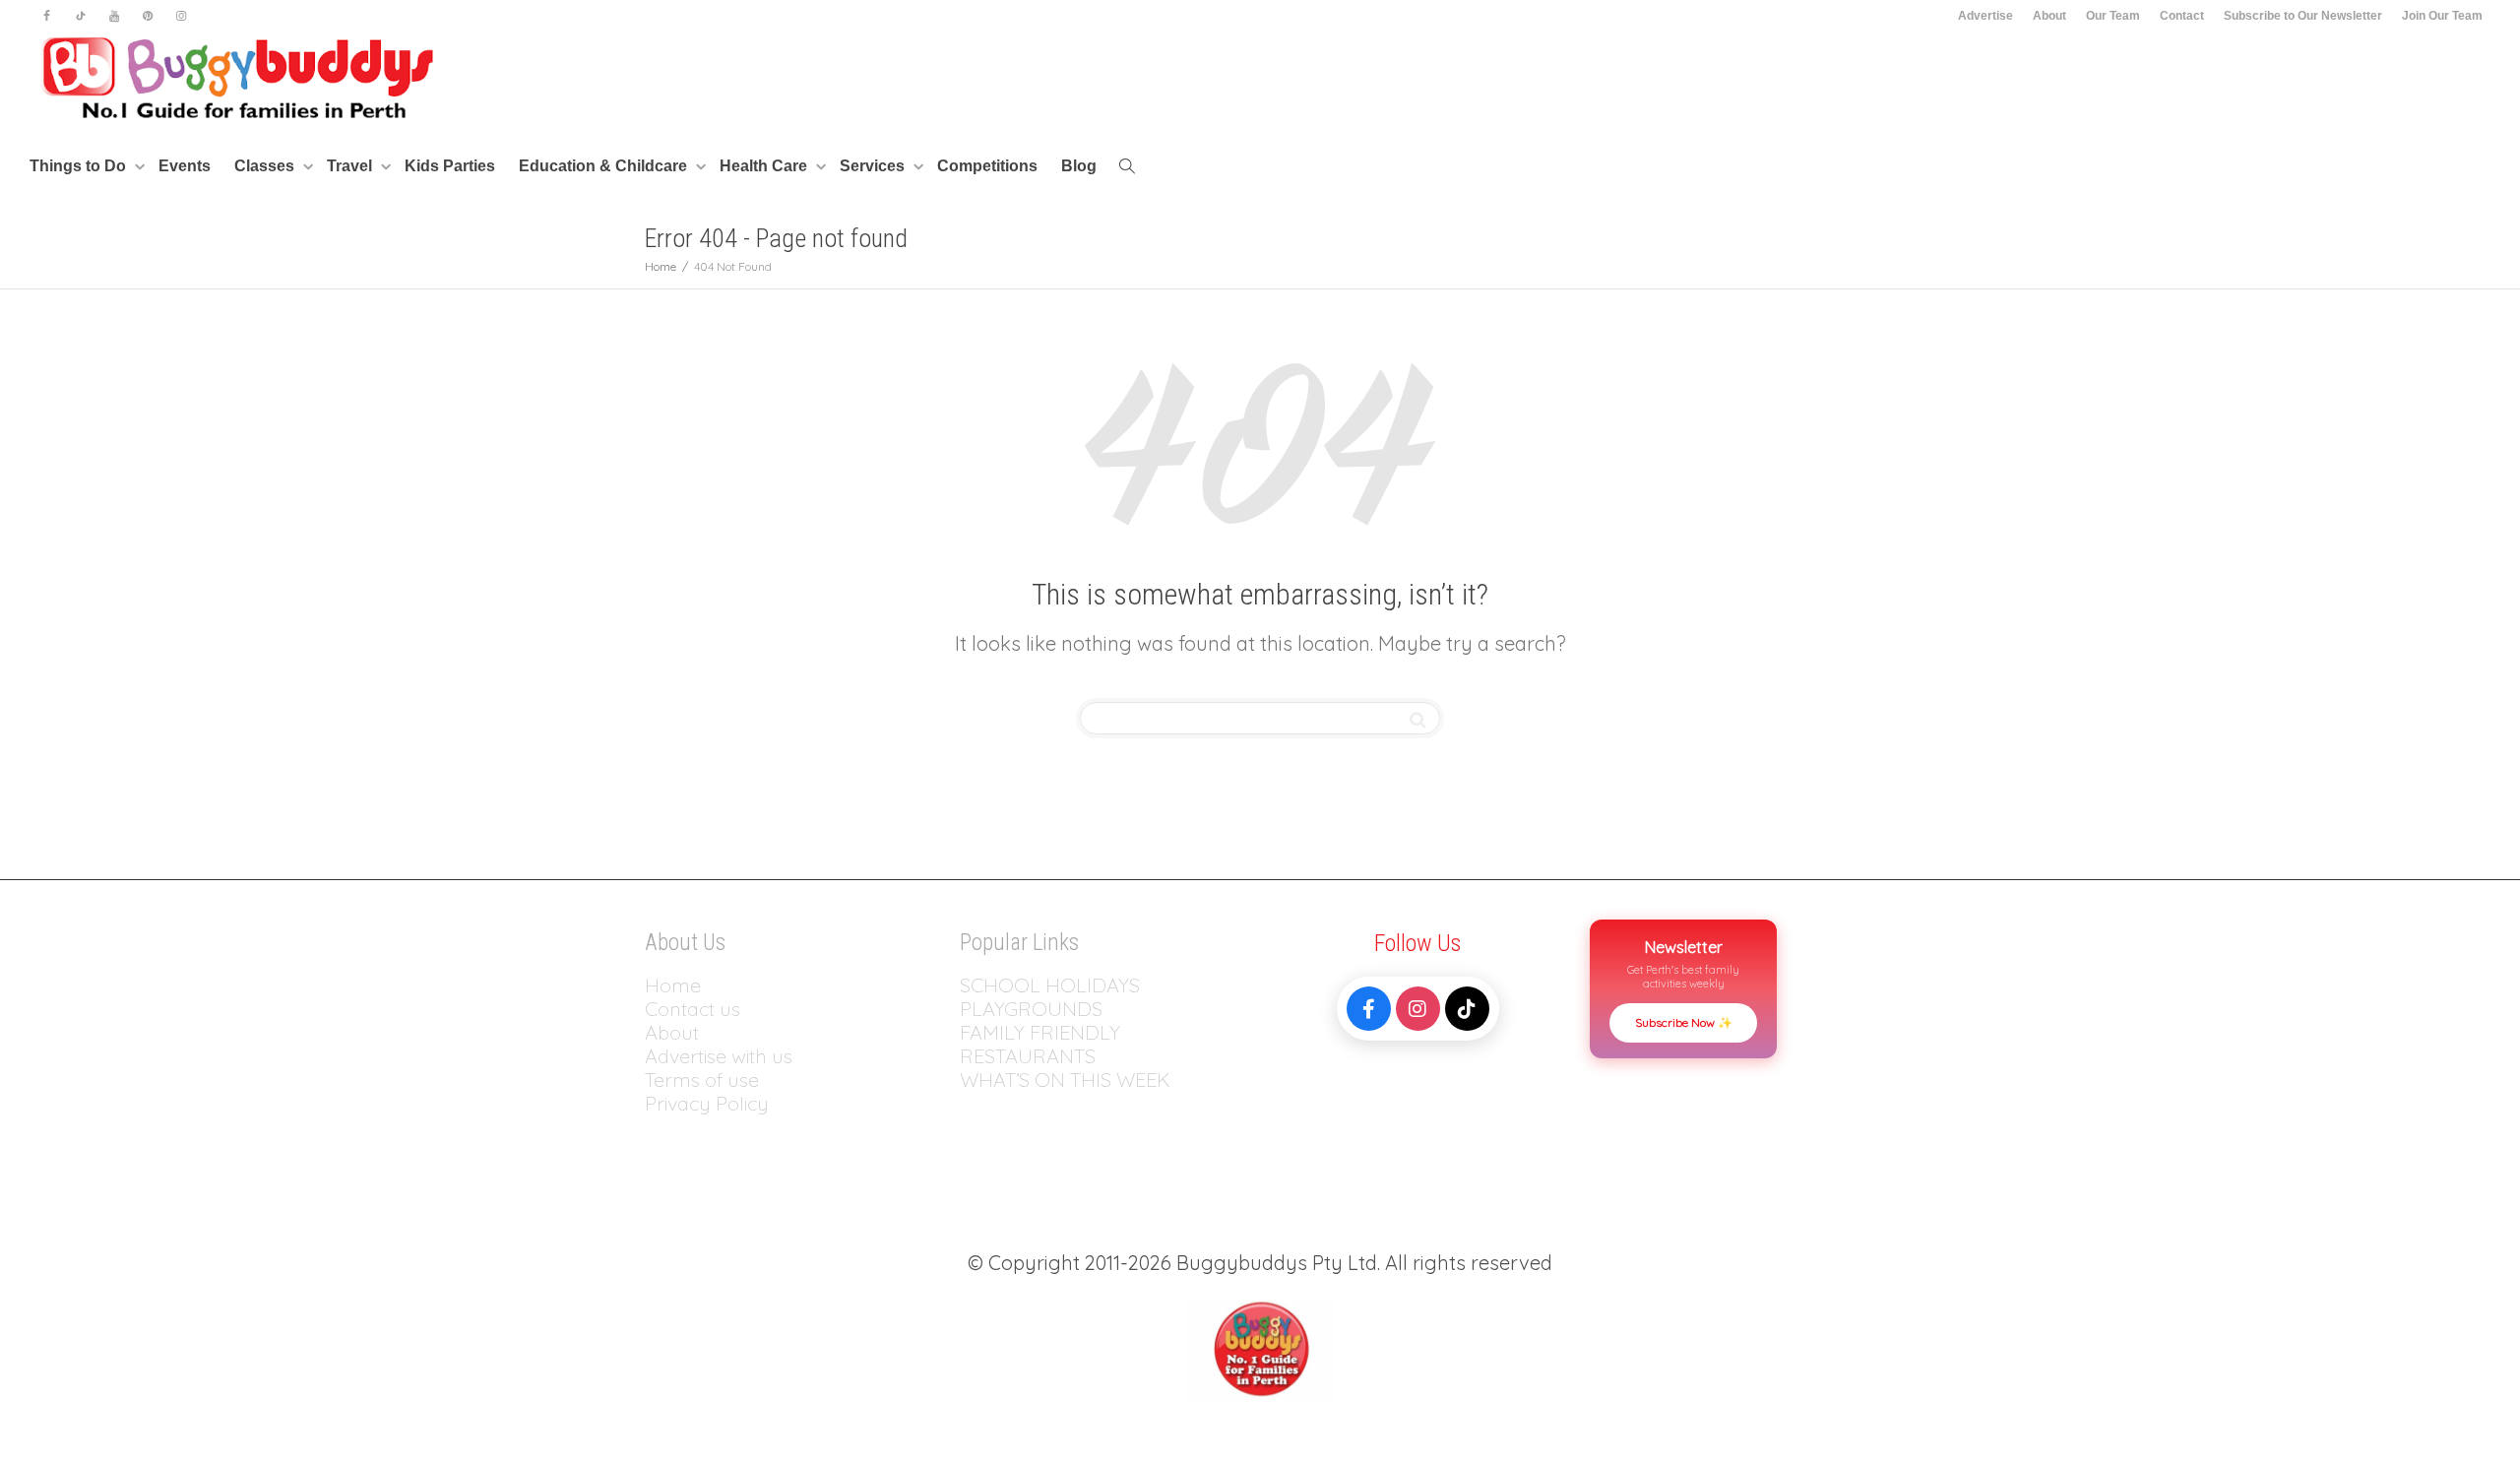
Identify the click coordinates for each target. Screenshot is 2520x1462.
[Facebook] (47, 16)
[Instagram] (181, 16)
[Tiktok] (80, 16)
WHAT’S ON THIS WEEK (1065, 1080)
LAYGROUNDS (1037, 1009)
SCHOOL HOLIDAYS (1050, 985)
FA (971, 1032)
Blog (1079, 166)
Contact (2182, 16)
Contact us (693, 1009)
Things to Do (80, 166)
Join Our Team (2442, 16)
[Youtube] (114, 16)
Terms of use (702, 1080)
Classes (266, 166)
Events (185, 166)
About (2049, 16)
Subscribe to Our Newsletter (2303, 16)
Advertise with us (719, 1056)
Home (673, 985)
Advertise (1985, 16)
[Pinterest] (147, 16)
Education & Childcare (605, 166)
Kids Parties (450, 166)
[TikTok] (1467, 1009)
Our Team (2113, 16)
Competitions (987, 166)
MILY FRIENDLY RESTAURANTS (1040, 1044)
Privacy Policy (709, 1103)
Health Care (765, 166)
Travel (351, 166)
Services (874, 166)
